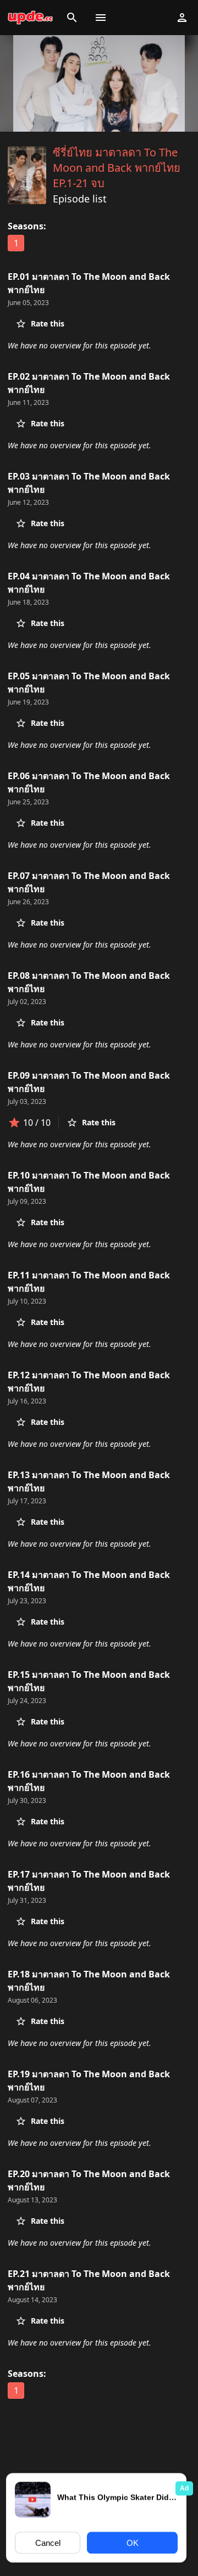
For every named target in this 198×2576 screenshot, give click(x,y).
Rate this (48, 323)
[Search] (72, 18)
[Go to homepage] (30, 18)
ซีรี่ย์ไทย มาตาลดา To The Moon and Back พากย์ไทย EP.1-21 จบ (117, 168)
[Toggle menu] (101, 18)
